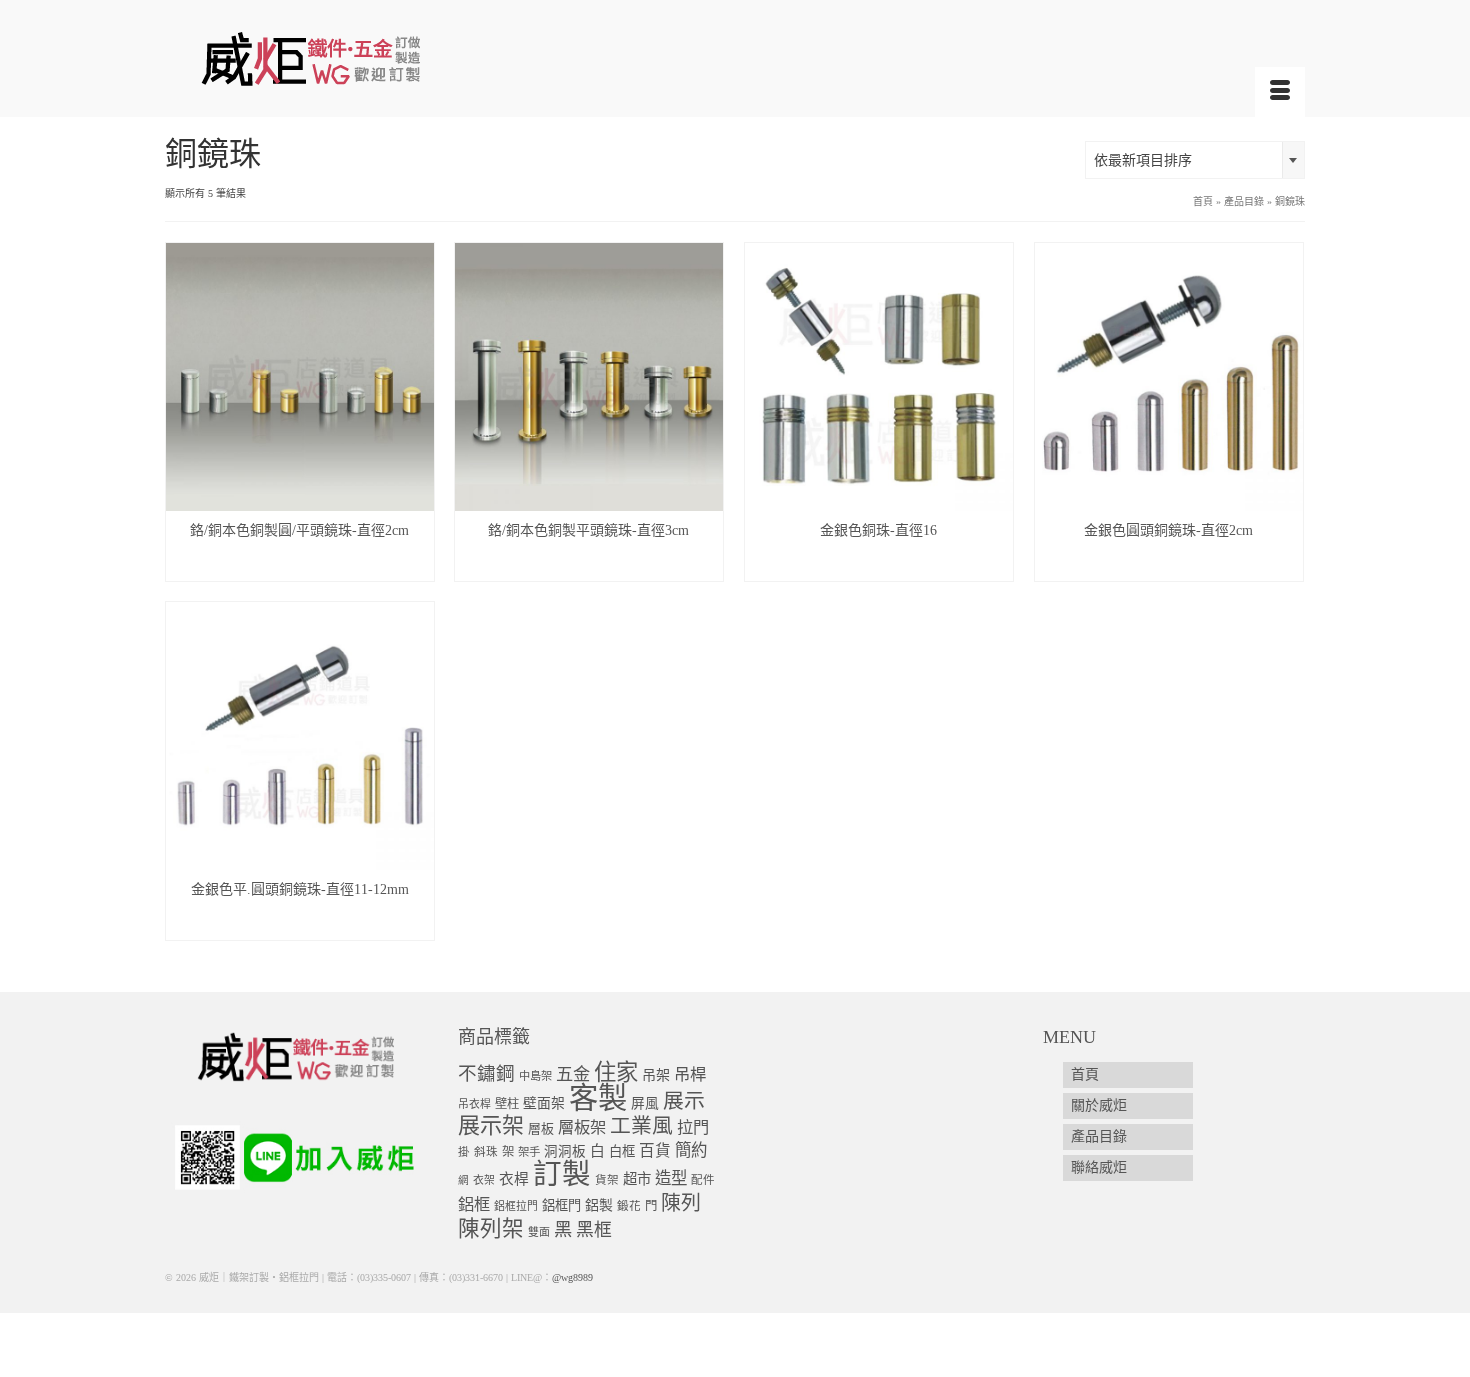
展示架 (491, 1125)
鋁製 (599, 1205)
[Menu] (1280, 92)
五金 (573, 1074)
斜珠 (486, 1152)
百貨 (655, 1150)
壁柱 (507, 1104)
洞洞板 (565, 1151)
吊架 (656, 1075)
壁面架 (544, 1103)
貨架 (607, 1180)
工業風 (641, 1126)
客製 (598, 1098)
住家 (616, 1072)
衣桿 (514, 1179)
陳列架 (491, 1229)
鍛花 (629, 1206)
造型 (671, 1178)
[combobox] (1195, 160)
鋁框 (474, 1205)
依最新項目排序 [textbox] (1143, 160)
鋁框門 (561, 1205)
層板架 (582, 1127)
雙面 (539, 1232)
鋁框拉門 (516, 1206)
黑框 (594, 1230)
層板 (541, 1129)
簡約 (691, 1150)
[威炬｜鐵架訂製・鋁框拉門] (345, 58)
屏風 (645, 1103)
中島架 (535, 1076)
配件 (703, 1180)
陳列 (681, 1203)
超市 (637, 1179)
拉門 (693, 1128)
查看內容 (300, 565)
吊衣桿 (474, 1104)
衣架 (484, 1180)
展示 (684, 1101)
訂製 (562, 1174)
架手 (529, 1152)
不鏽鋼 (486, 1073)
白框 (622, 1151)
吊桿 (690, 1074)
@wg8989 (572, 1277)
